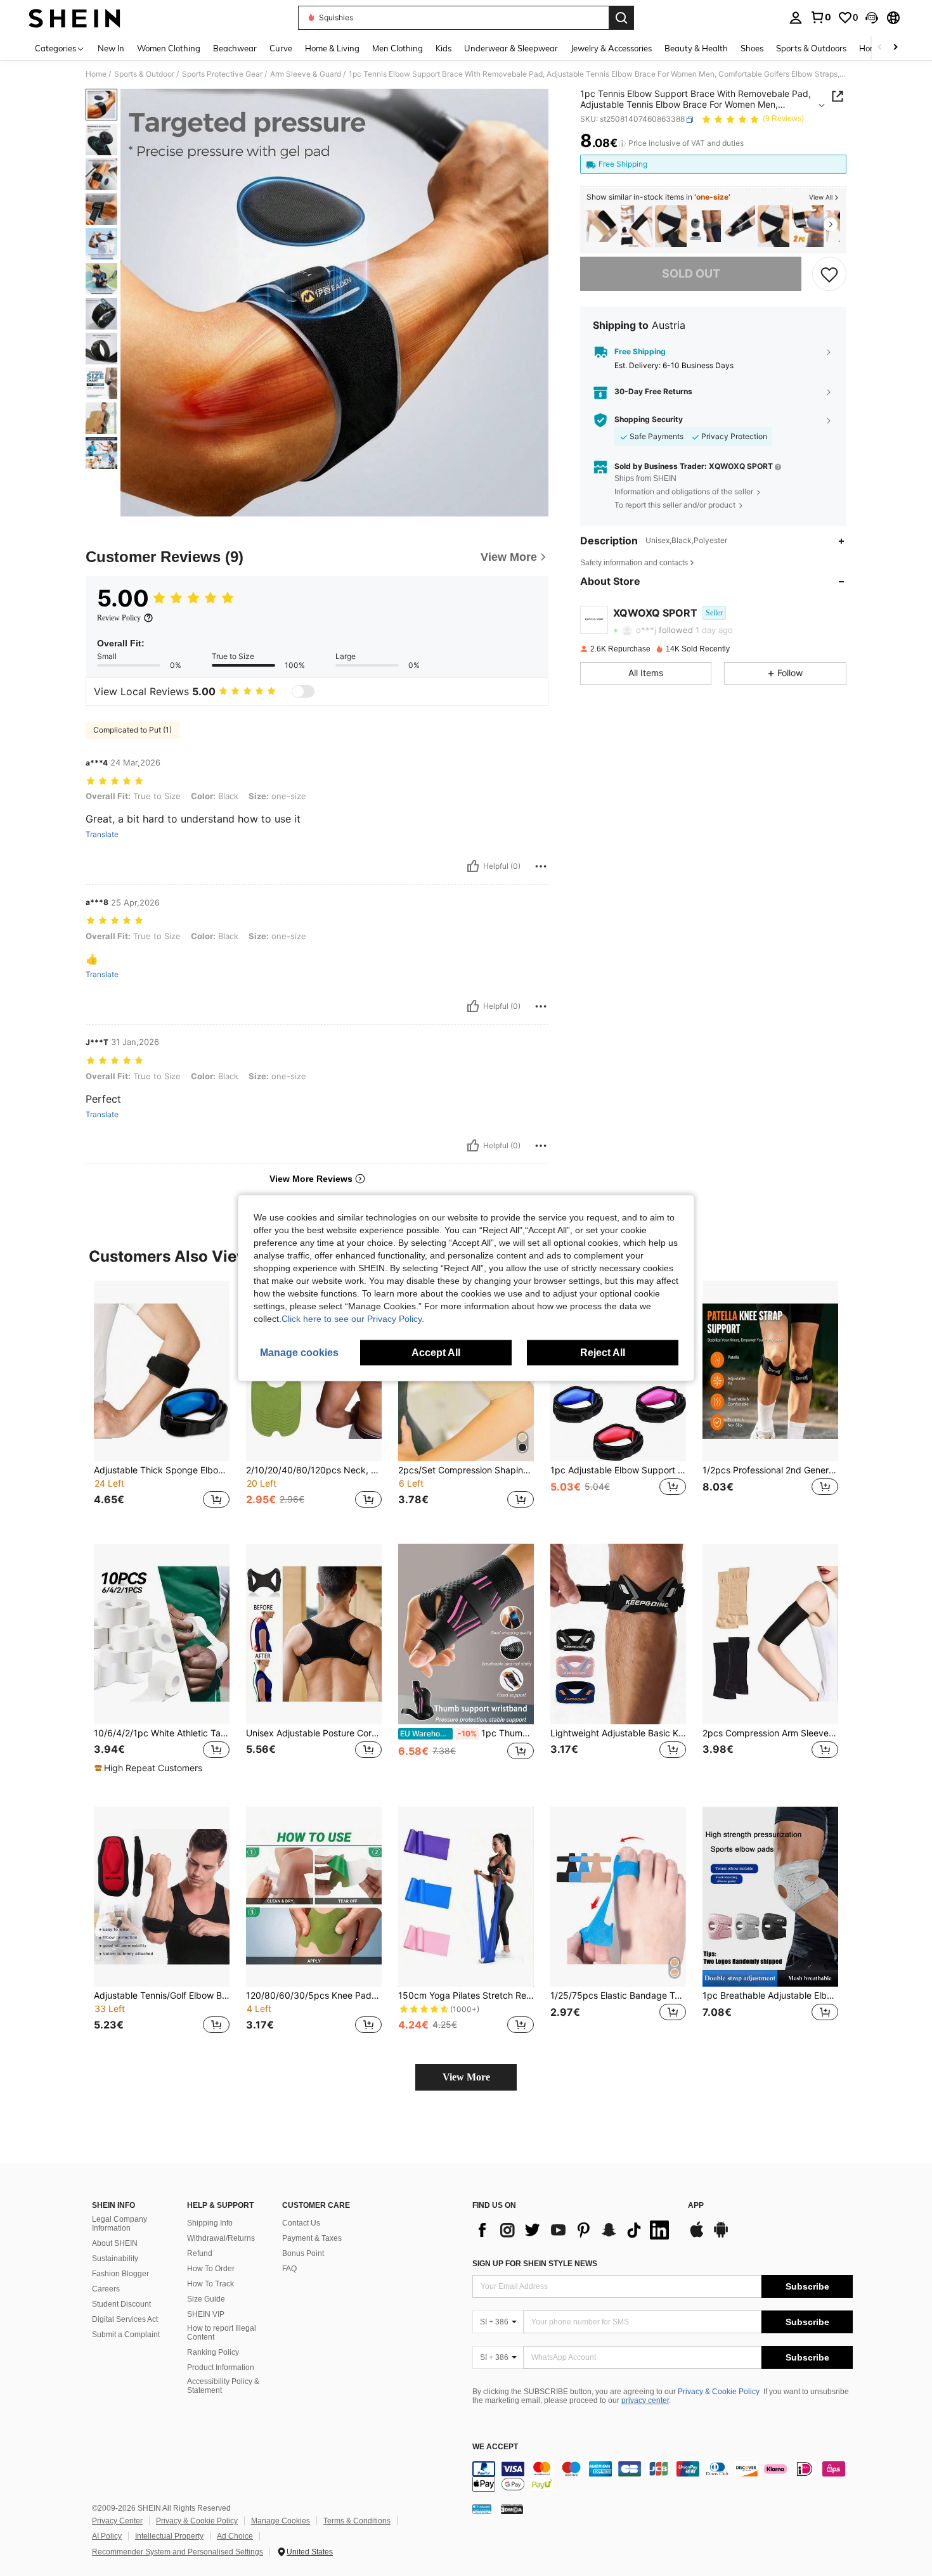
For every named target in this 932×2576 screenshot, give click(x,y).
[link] (820, 17)
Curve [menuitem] (281, 48)
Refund (200, 2253)
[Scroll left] (880, 48)
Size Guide (206, 2299)
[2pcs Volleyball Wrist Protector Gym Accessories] (739, 227)
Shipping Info (210, 2223)
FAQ (289, 2269)
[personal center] (796, 18)
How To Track (210, 2284)
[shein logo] (74, 18)
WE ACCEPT (495, 2447)
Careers (106, 2289)
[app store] (697, 2236)
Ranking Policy (213, 2352)
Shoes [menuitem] (752, 48)
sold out (691, 274)
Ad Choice (235, 2536)
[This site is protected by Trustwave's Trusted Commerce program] (482, 2509)
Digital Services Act (125, 2319)
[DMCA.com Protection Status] (512, 2509)
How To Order (211, 2269)
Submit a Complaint (126, 2335)
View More (466, 2077)
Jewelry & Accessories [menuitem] (611, 48)
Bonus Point (303, 2253)
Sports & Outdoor (144, 74)
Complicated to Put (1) (133, 730)
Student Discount (121, 2304)
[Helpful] (473, 866)
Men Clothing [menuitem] (398, 48)
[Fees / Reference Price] (622, 144)
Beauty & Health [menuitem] (696, 48)
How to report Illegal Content (222, 2333)
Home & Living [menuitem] (332, 48)
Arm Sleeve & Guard (306, 74)
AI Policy (107, 2536)
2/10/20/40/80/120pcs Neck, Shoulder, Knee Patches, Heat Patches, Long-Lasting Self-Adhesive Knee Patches (314, 1470)
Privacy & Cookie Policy (719, 2392)
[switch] (303, 691)
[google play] (721, 2236)
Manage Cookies (281, 2521)
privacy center (645, 2400)
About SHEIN (115, 2243)
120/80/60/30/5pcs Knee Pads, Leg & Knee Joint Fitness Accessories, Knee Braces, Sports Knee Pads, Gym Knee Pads (314, 1996)
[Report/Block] (541, 866)
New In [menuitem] (111, 48)
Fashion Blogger (120, 2274)
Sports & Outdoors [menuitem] (811, 48)
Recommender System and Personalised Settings (178, 2552)
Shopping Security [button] (649, 420)
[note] (150, 1768)
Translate (102, 835)
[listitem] (602, 227)
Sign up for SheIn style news (535, 2264)
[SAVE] (829, 274)
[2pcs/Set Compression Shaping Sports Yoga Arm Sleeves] (773, 227)
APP (696, 2206)
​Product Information (221, 2368)
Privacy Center (117, 2521)
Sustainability (115, 2259)
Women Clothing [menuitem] (169, 48)
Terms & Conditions (357, 2521)
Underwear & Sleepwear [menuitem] (511, 48)
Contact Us (301, 2223)
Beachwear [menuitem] (235, 48)
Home (96, 74)
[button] (872, 18)
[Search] (621, 18)
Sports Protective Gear (222, 74)
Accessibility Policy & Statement (223, 2386)
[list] (574, 2230)
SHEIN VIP (206, 2314)
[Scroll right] (895, 48)
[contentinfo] (663, 2477)
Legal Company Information (120, 2224)
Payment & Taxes (312, 2238)
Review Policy (119, 618)
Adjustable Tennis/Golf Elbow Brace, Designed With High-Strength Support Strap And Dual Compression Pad (162, 1996)
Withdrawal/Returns (221, 2238)
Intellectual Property (169, 2536)
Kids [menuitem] (443, 48)
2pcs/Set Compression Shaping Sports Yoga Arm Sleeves (466, 1470)
